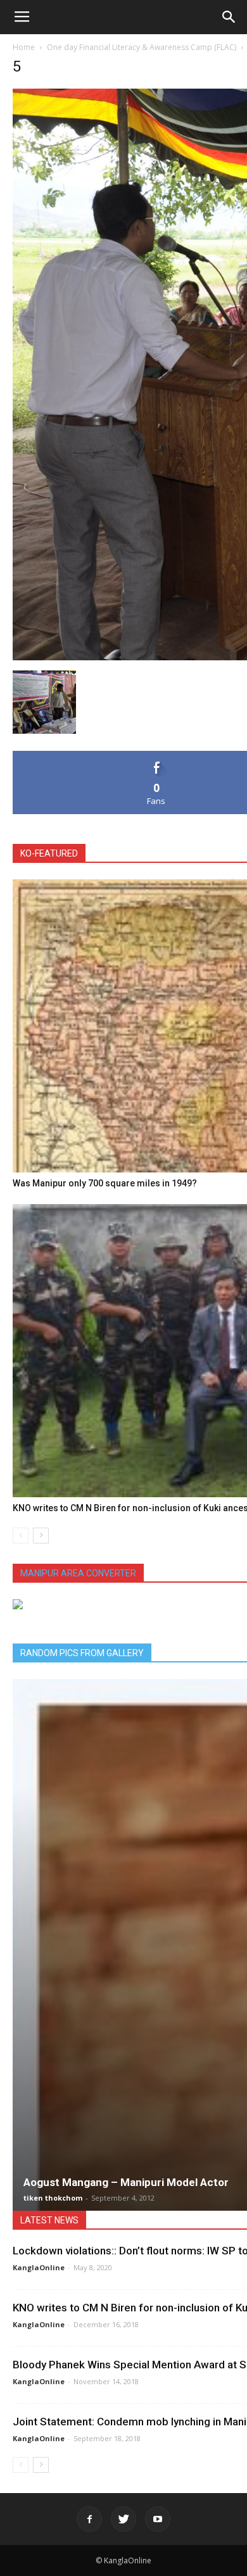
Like (157, 756)
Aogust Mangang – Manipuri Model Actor (126, 2182)
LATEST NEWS (49, 2220)
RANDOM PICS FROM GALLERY (82, 1653)
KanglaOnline (39, 2267)
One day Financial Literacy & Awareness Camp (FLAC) (142, 47)
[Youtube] (158, 2519)
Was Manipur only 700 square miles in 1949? (105, 1183)
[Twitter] (123, 2519)
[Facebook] (89, 2519)
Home (24, 47)
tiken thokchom (53, 2198)
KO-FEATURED (49, 853)
